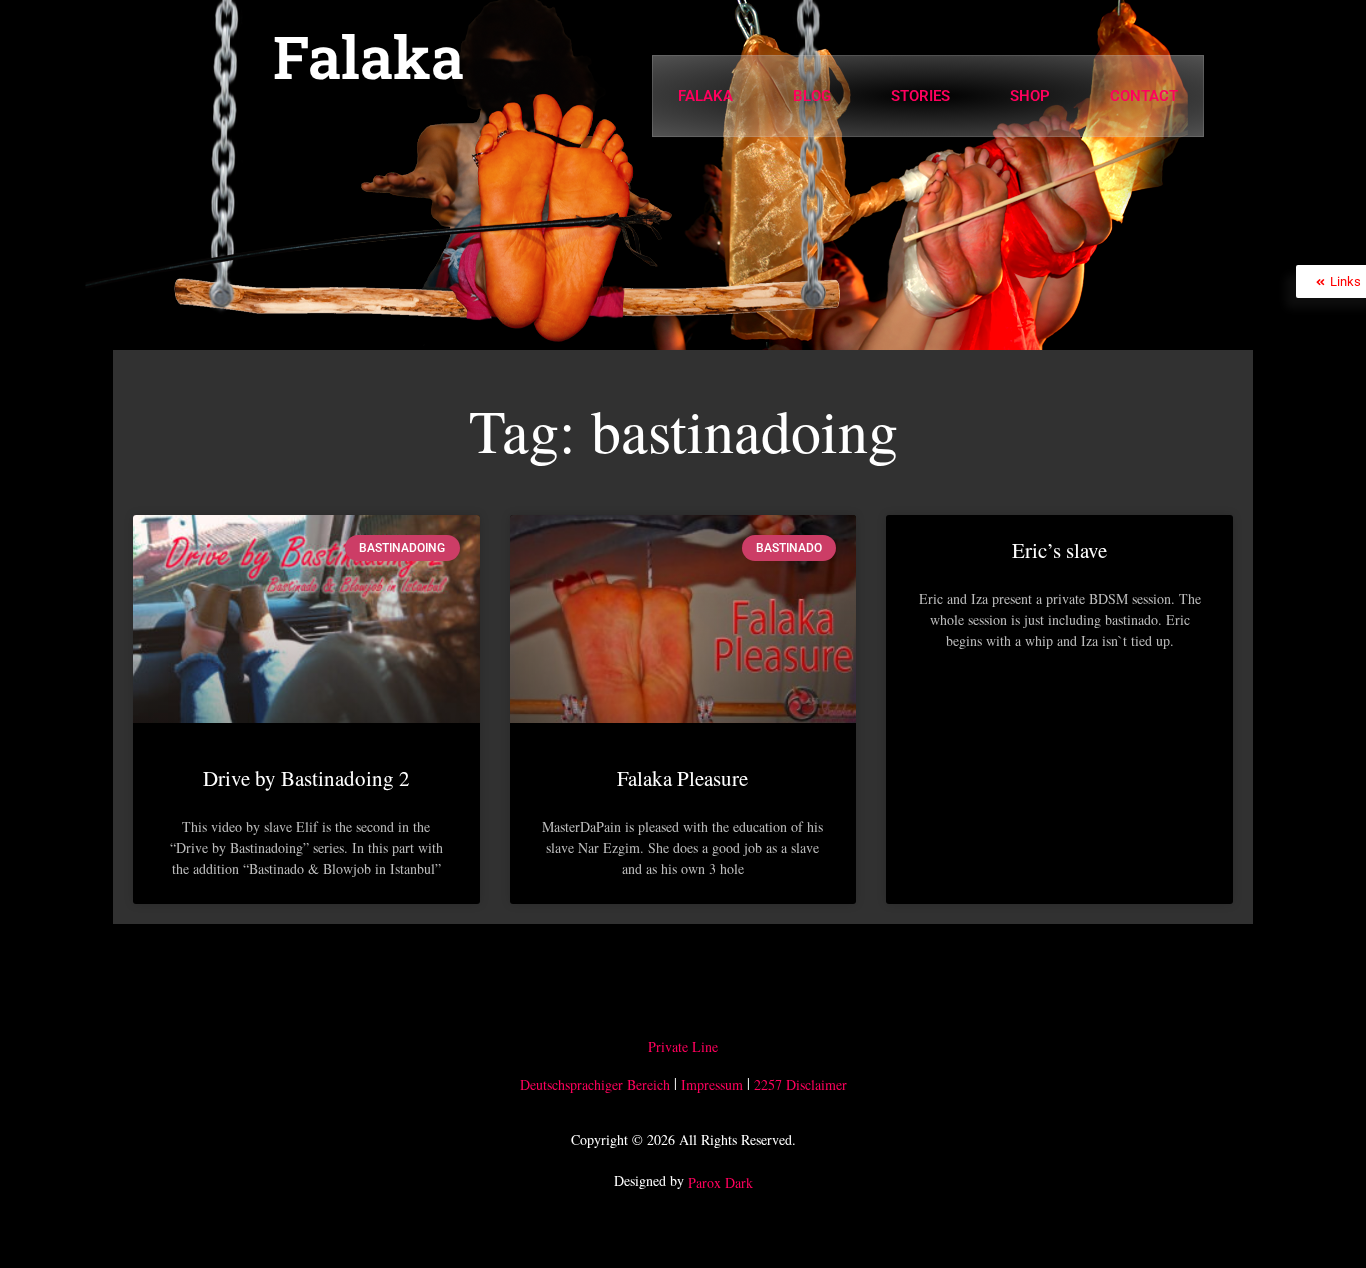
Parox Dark (720, 1183)
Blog (812, 96)
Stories (920, 96)
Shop (1030, 96)
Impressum (712, 1084)
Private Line (683, 1046)
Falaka (368, 56)
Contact (1144, 96)
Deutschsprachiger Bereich (595, 1084)
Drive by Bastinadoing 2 (306, 778)
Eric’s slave (1059, 550)
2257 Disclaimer (800, 1084)
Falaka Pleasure (682, 778)
